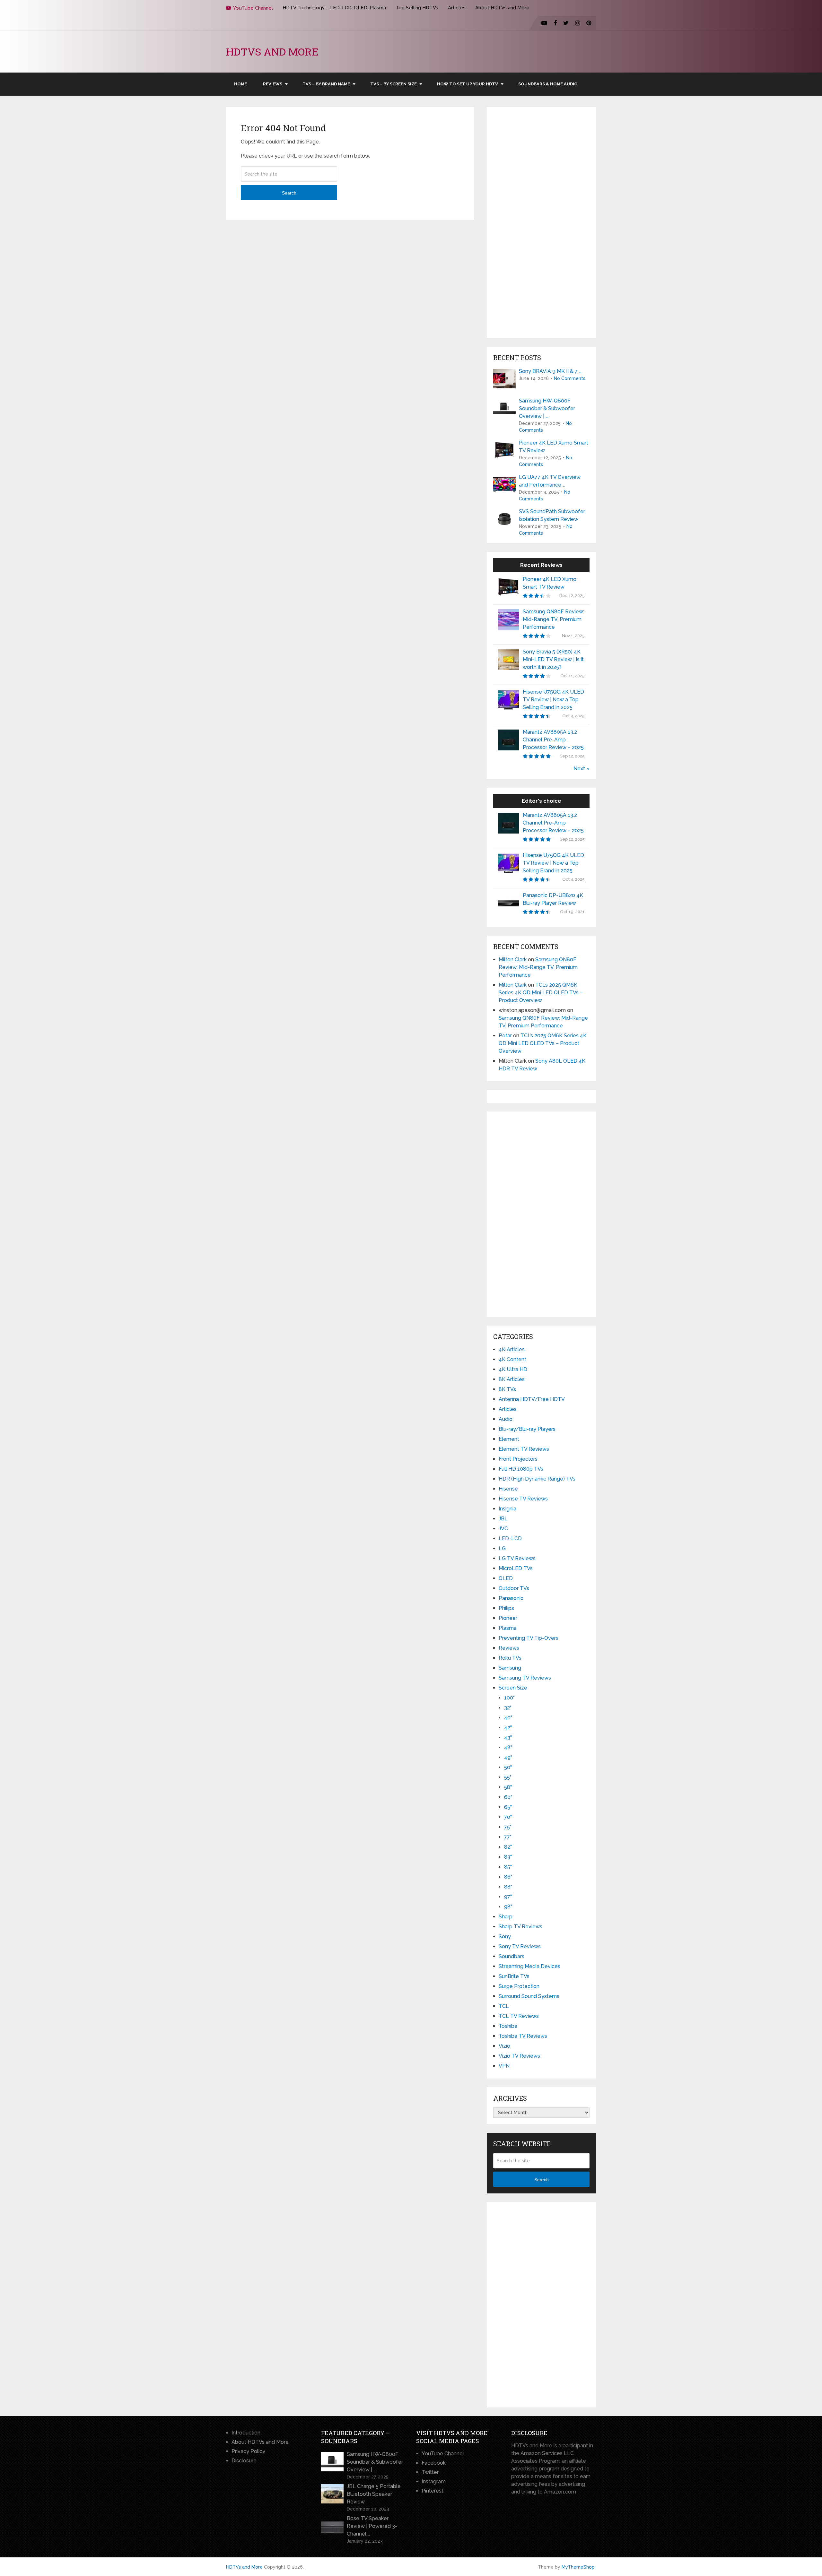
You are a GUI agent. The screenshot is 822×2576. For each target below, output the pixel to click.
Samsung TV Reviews (525, 1678)
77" (508, 1837)
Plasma (508, 1628)
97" (508, 1897)
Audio (506, 1419)
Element (509, 1439)
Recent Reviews (541, 565)
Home (240, 84)
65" (508, 1807)
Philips (506, 1608)
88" (508, 1887)
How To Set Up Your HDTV (468, 84)
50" (508, 1767)
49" (508, 1757)
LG (502, 1548)
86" (508, 1877)
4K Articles (512, 1349)
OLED (506, 1578)
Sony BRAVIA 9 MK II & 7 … (550, 371)
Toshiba (508, 2026)
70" (508, 1817)
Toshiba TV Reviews (523, 2036)
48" (508, 1747)
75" (508, 1827)
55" (508, 1777)
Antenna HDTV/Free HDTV (532, 1399)
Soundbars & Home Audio (548, 84)
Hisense (508, 1489)
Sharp (506, 1917)
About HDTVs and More (502, 8)
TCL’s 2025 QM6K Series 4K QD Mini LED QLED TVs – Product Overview (541, 993)
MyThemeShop (578, 2567)
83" (508, 1857)
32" (508, 1708)
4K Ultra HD (513, 1369)
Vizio (504, 2046)
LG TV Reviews (517, 1558)
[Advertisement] (541, 222)
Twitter (430, 2472)
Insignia (507, 1509)
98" (508, 1907)
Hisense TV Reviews (523, 1499)
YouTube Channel (253, 8)
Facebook (434, 2463)
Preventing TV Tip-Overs (529, 1638)
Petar (505, 1036)
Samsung (510, 1668)
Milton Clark (513, 960)
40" (508, 1718)
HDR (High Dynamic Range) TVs (537, 1479)
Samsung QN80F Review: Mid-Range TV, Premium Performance (553, 619)
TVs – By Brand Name (326, 84)
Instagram (434, 2481)
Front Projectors (518, 1459)
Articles (457, 8)
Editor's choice (542, 801)
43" (508, 1738)
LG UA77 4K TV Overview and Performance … (550, 481)
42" (508, 1728)
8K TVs (507, 1389)
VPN (504, 2066)
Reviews (273, 84)
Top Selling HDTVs (417, 8)
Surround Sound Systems (529, 1996)
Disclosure (244, 2461)
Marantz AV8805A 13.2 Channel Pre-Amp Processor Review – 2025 (553, 740)
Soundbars (512, 1956)
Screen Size (513, 1688)
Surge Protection (519, 1986)
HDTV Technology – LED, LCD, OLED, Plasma (334, 8)
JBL (503, 1519)
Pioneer (508, 1618)
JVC (503, 1529)
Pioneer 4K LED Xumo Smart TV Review (554, 447)
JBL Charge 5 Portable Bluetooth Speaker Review (374, 2494)
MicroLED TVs (516, 1568)
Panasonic (511, 1598)
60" (508, 1797)
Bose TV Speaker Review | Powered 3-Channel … (372, 2526)
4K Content (512, 1359)
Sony (505, 1936)
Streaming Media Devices (529, 1966)
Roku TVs (510, 1658)
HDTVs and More (272, 52)
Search (289, 193)
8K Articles (512, 1379)
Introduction (246, 2433)
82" (508, 1847)
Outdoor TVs (514, 1588)
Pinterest (433, 2491)
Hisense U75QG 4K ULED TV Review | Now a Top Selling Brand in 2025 (553, 700)
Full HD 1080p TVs (521, 1469)
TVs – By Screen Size (394, 84)
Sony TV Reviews (520, 1946)
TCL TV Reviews (519, 2016)
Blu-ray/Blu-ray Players (527, 1429)
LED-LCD (510, 1539)
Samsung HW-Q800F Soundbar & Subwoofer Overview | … (547, 408)
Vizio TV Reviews (519, 2056)
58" (508, 1787)
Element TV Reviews (524, 1449)
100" (509, 1698)
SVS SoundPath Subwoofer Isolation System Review (552, 515)
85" (508, 1867)
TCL (504, 2006)
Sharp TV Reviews (520, 1927)
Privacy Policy (248, 2451)
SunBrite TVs (514, 1976)
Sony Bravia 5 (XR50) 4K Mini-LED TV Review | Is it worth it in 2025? (553, 659)
